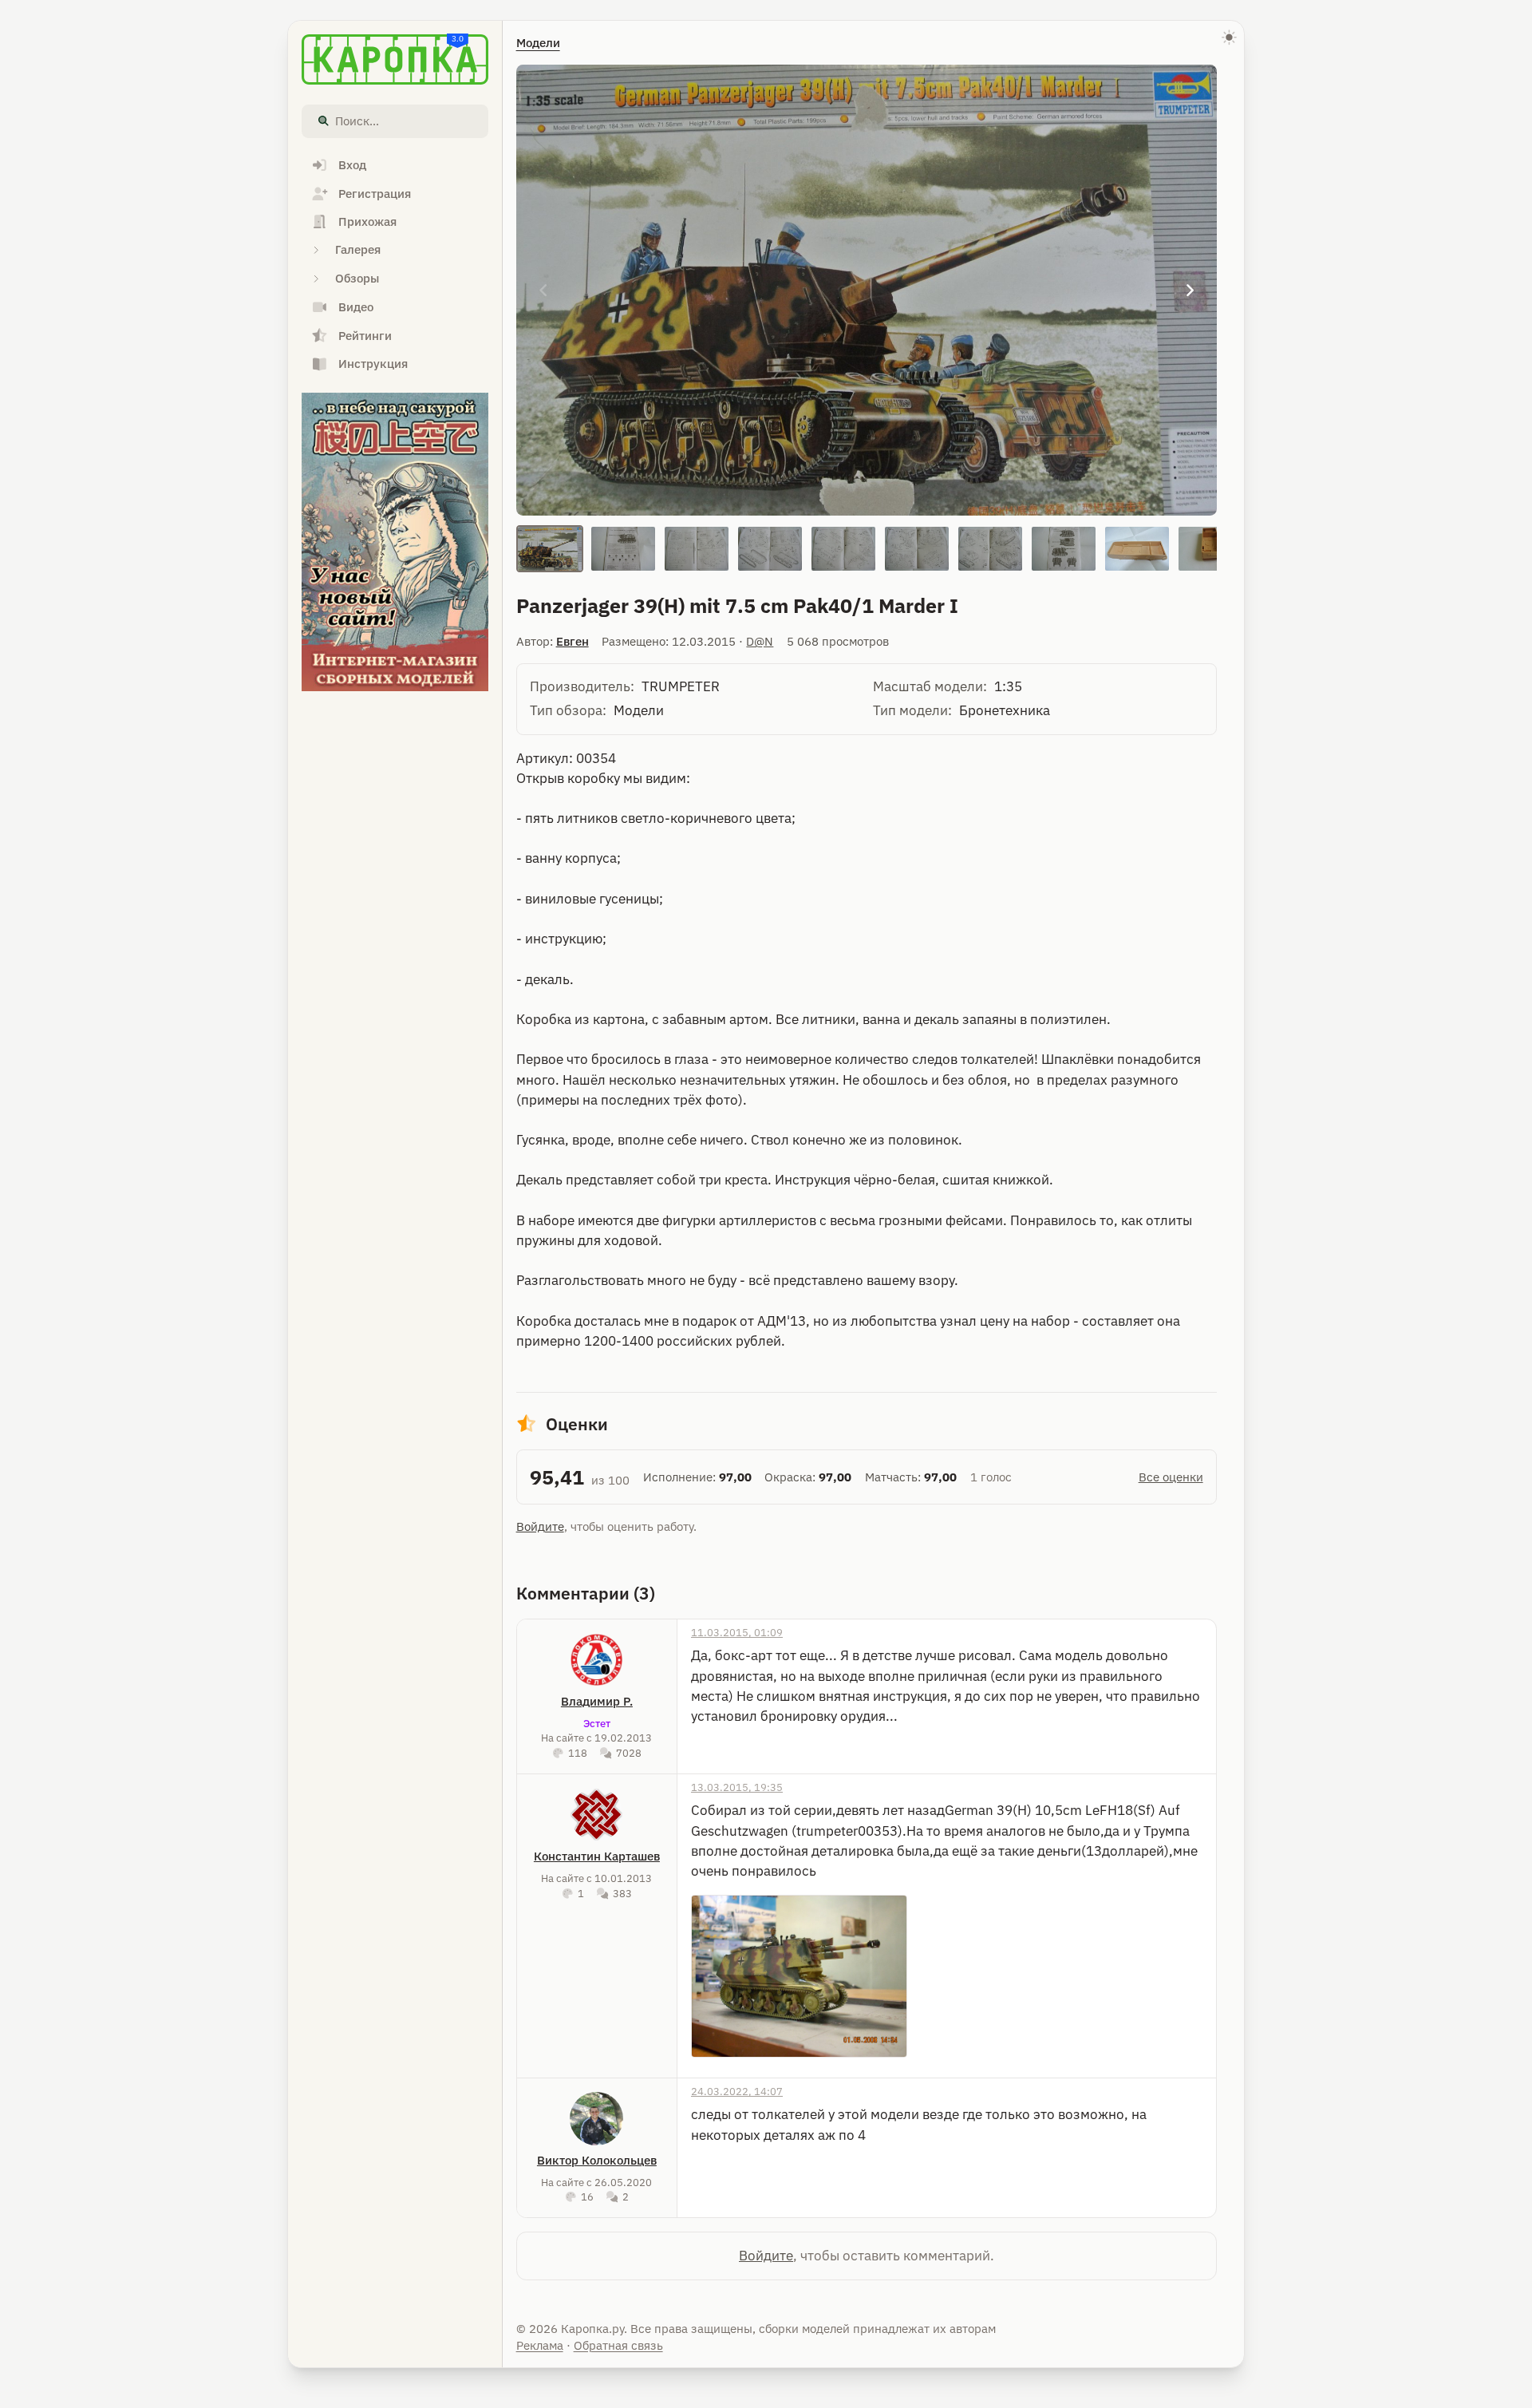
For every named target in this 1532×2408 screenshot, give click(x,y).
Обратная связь (618, 2345)
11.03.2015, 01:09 (737, 1632)
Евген (573, 641)
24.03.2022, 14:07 (737, 2091)
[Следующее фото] (1190, 290)
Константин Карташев (597, 1856)
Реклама (540, 2345)
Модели (538, 43)
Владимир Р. (597, 1701)
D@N (760, 641)
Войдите (540, 1526)
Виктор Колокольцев (597, 2160)
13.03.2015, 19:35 (737, 1787)
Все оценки (1171, 1477)
